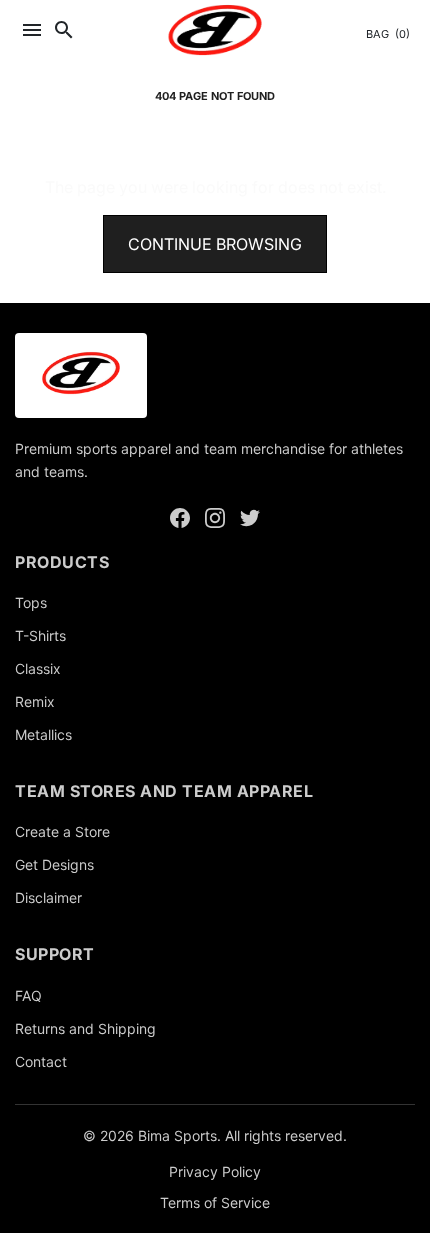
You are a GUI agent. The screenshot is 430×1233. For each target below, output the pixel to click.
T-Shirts (40, 635)
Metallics (43, 734)
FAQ (28, 995)
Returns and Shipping (85, 1028)
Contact (41, 1061)
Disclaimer (48, 897)
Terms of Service (215, 1202)
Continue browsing (215, 244)
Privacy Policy (215, 1171)
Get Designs (54, 864)
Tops (31, 602)
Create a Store (62, 831)
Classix (38, 668)
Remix (35, 701)
